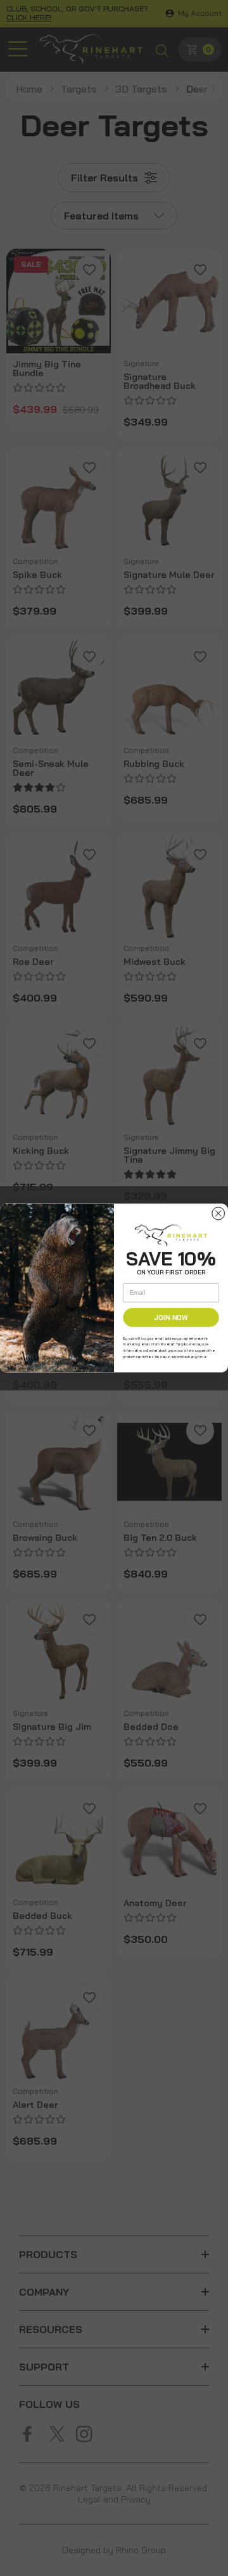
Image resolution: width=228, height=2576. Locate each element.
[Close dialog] (218, 1213)
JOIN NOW (171, 1317)
